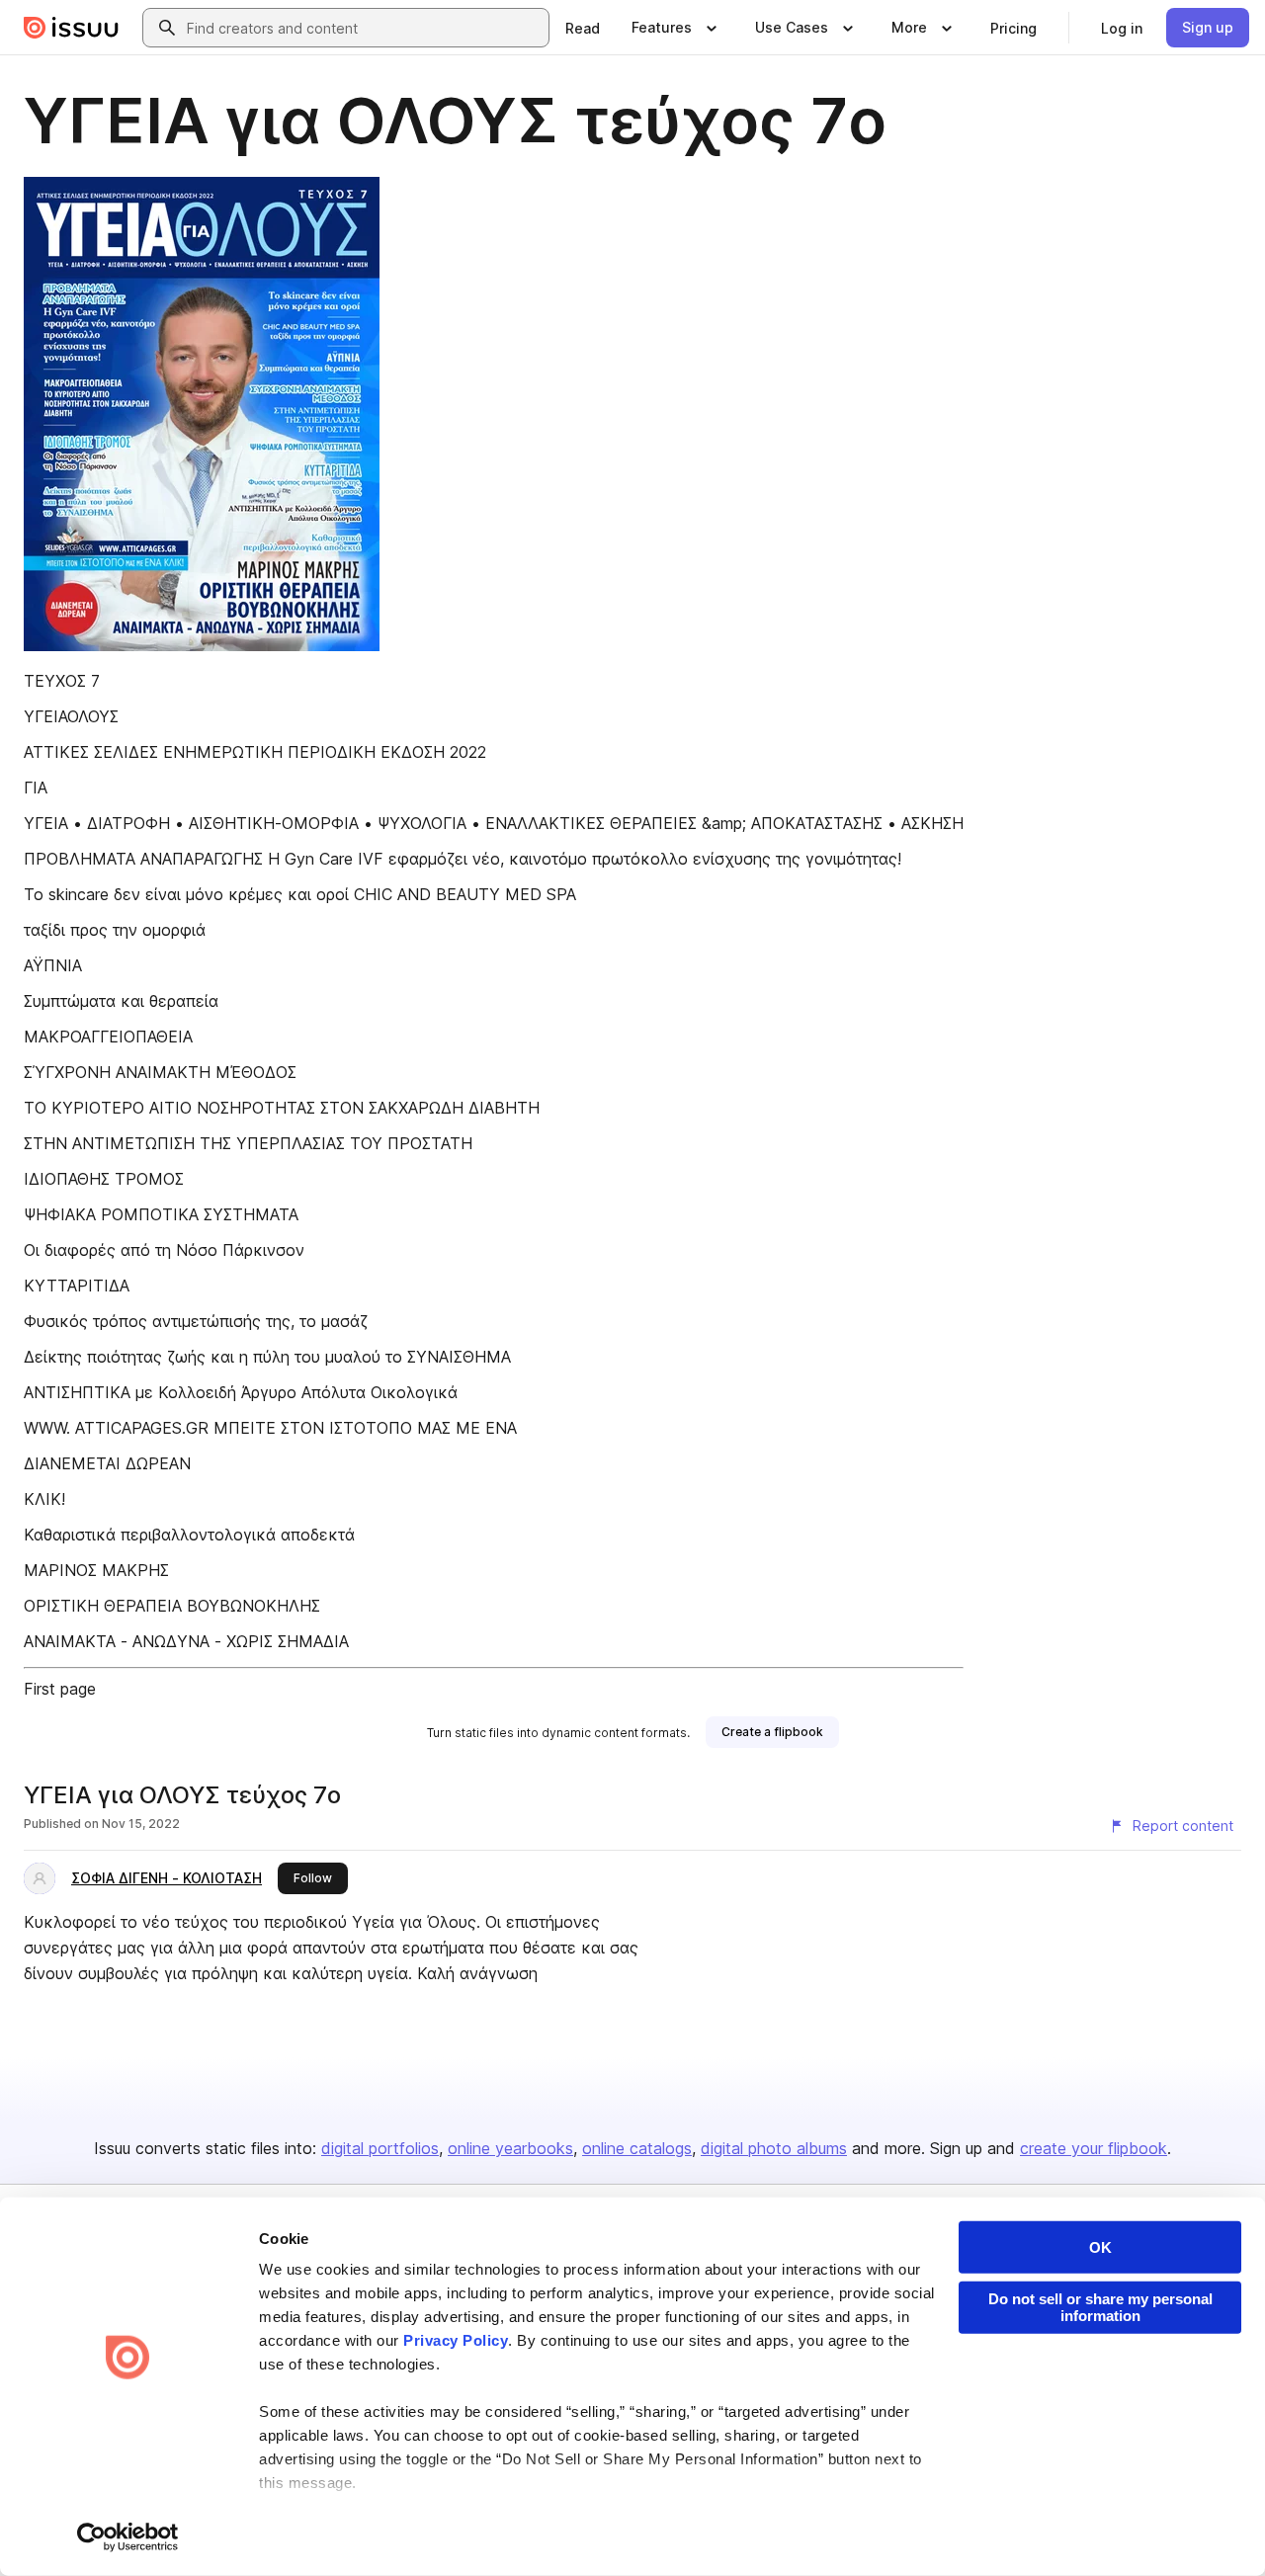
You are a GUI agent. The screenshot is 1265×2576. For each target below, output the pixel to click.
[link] (583, 28)
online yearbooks (510, 2148)
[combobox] (364, 28)
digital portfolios (380, 2148)
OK (1100, 2247)
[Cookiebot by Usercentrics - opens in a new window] (128, 2537)
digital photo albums (774, 2148)
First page (60, 1689)
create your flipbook (1094, 2148)
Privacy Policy (456, 2340)
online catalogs (637, 2148)
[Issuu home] (71, 28)
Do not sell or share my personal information (1100, 2307)
